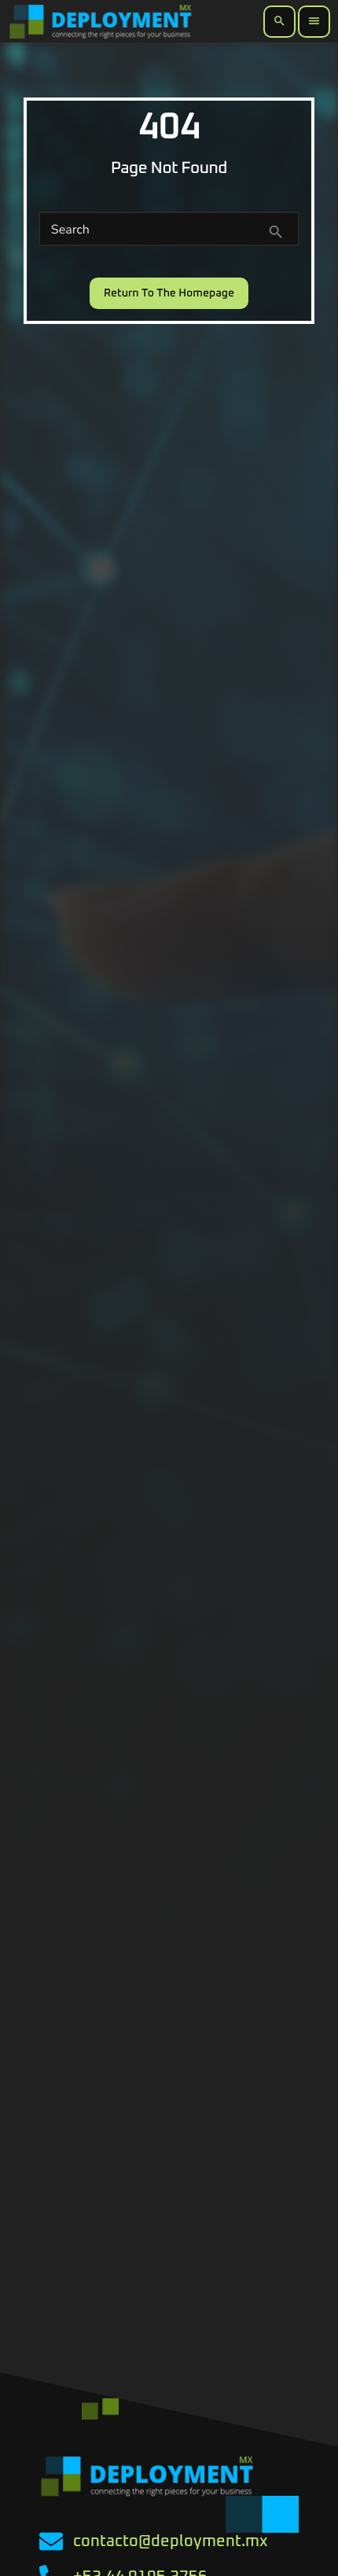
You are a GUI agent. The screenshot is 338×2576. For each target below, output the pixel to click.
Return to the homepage (169, 293)
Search (70, 230)
